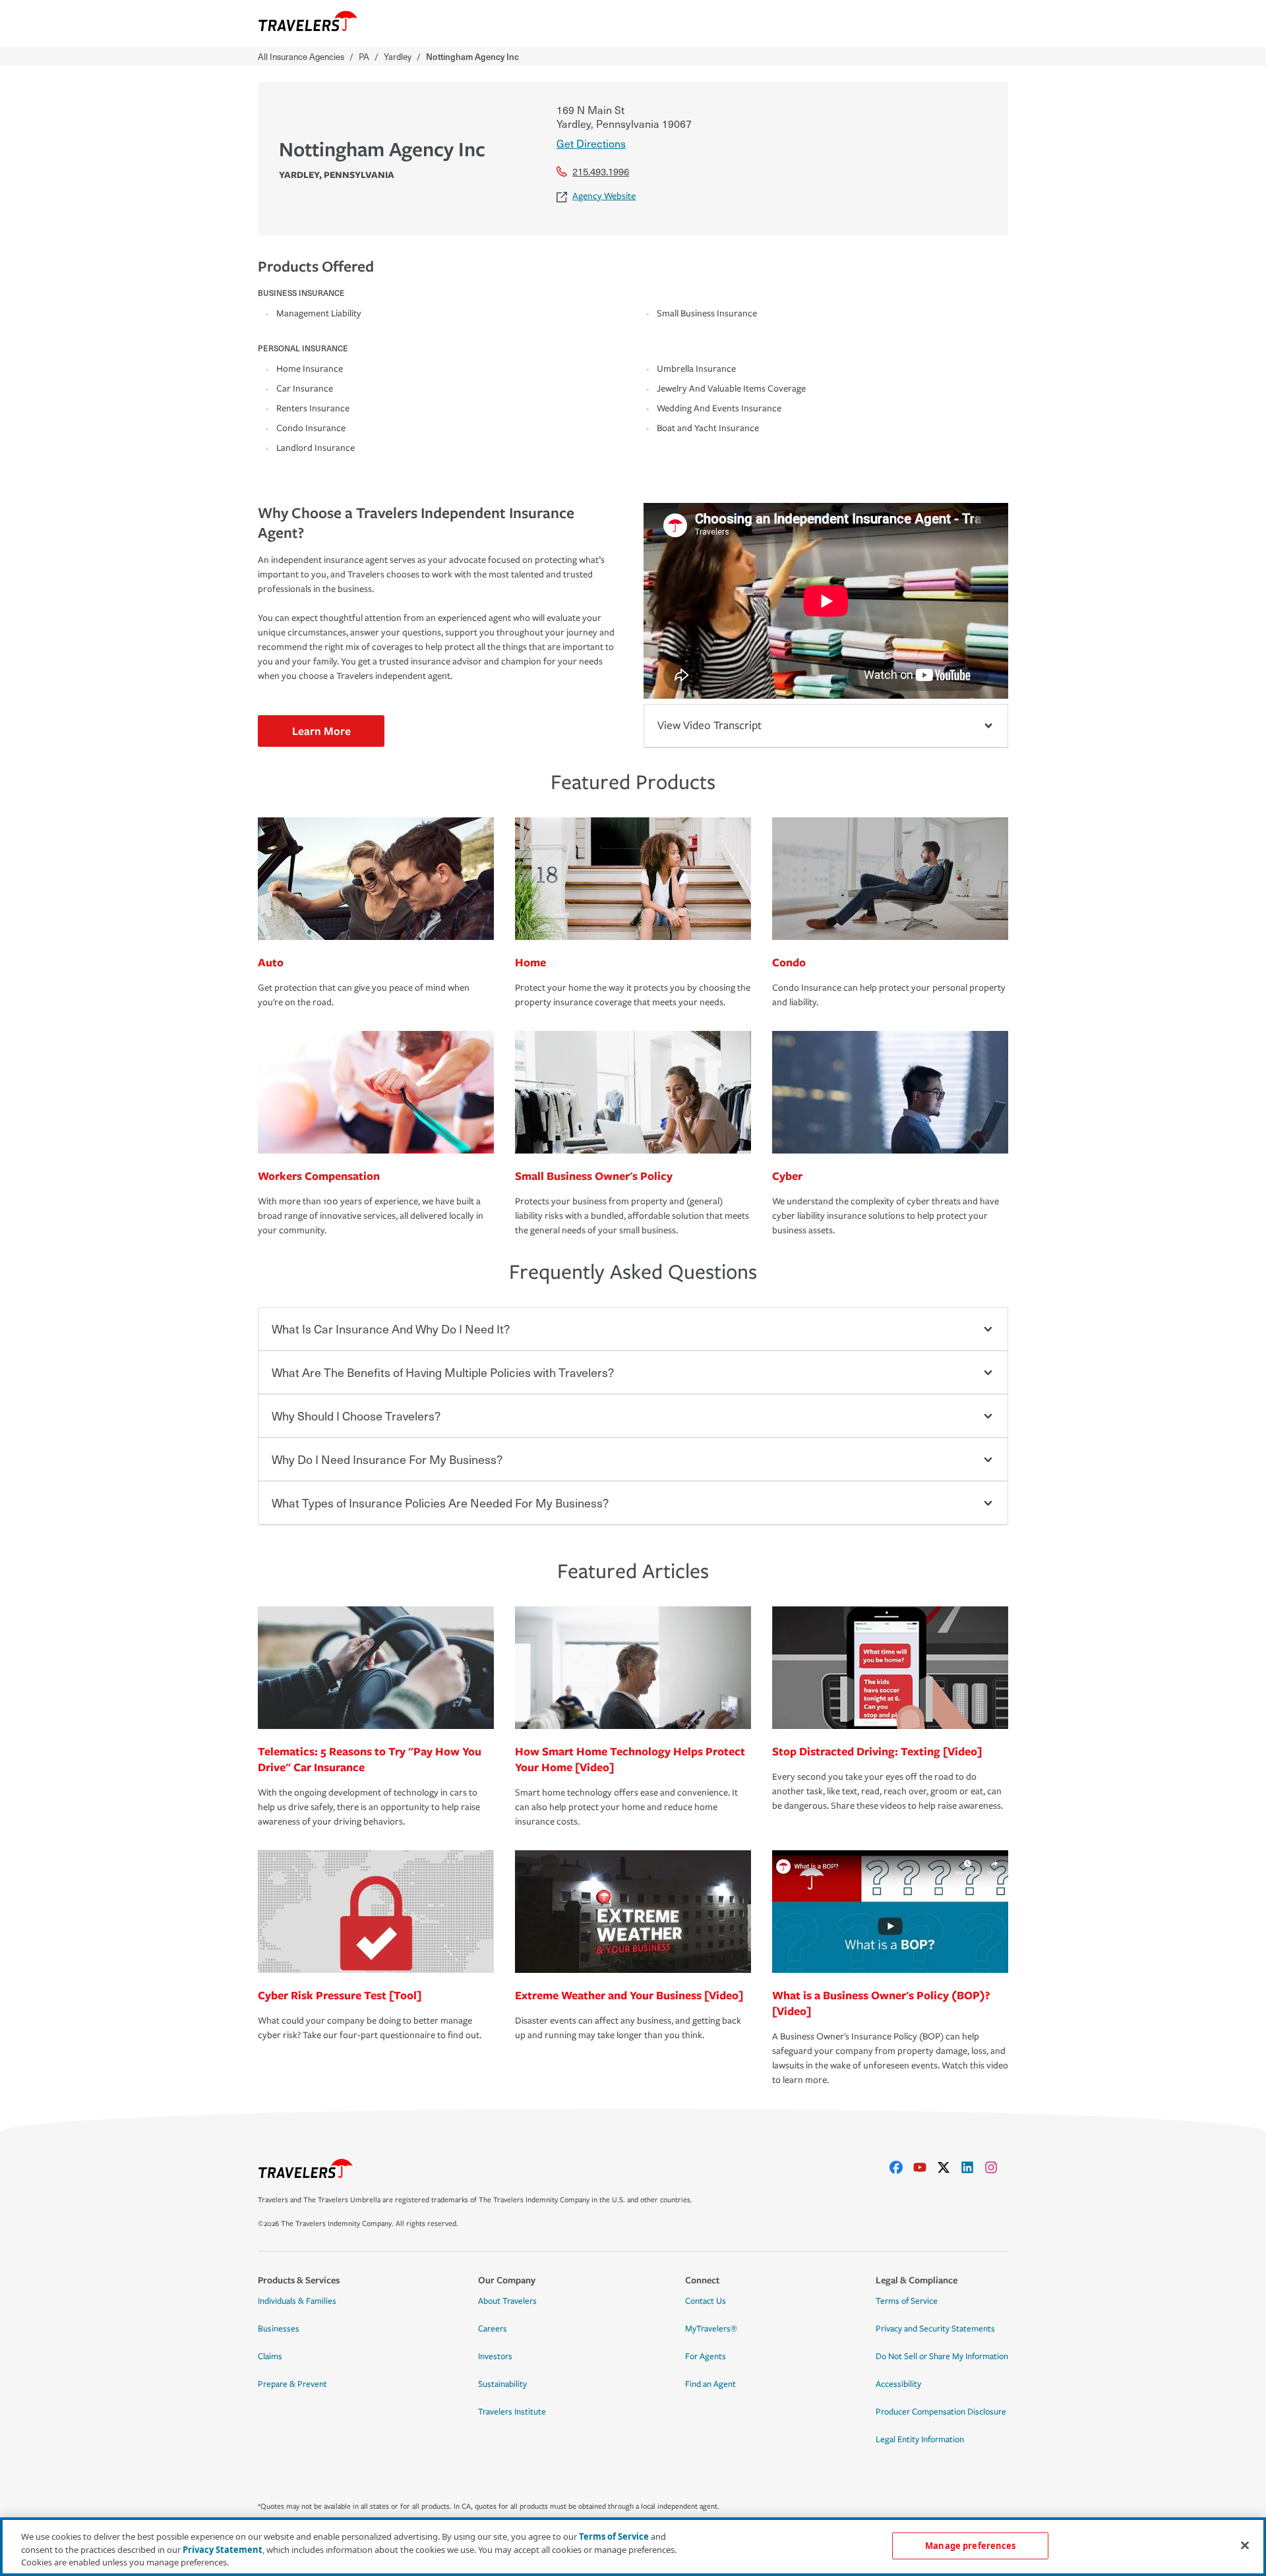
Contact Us (706, 2301)
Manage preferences (970, 2545)
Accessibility (898, 2384)
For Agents (706, 2356)
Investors (495, 2356)
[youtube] (925, 2167)
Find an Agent (710, 2384)
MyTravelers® (711, 2329)
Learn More (321, 731)
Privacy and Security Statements (935, 2329)
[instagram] (996, 2167)
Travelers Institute (512, 2412)
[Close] (1245, 2545)
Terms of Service (907, 2301)
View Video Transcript (709, 725)
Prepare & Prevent (292, 2384)
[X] (949, 2167)
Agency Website (604, 196)
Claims (270, 2356)
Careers (493, 2329)
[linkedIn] (973, 2167)
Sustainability (502, 2384)
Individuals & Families (297, 2301)
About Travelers (507, 2301)
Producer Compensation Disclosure (941, 2412)
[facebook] (901, 2167)
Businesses (279, 2329)
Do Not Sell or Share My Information (942, 2356)
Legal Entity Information (920, 2440)
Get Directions (591, 143)
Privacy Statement (223, 2550)
